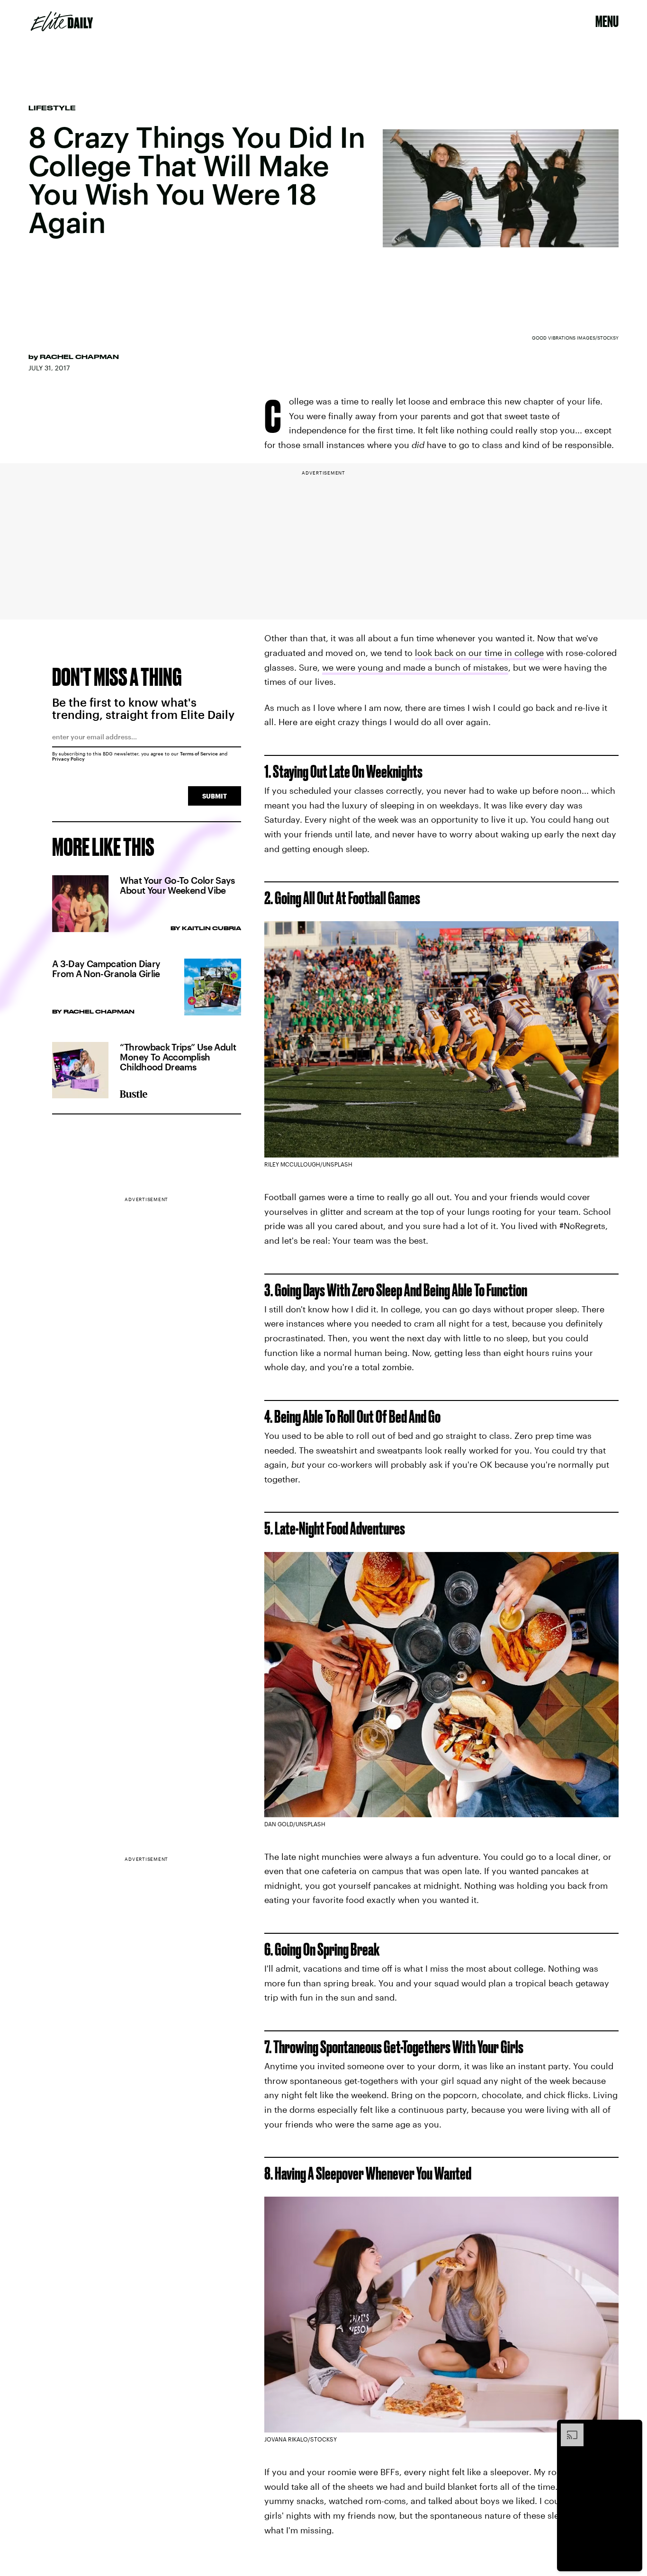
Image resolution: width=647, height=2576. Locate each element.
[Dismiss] (632, 2428)
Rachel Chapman (79, 357)
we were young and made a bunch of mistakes (415, 667)
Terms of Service (199, 754)
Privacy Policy (68, 759)
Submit (215, 796)
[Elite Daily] (62, 21)
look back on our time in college (479, 653)
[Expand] (567, 2428)
